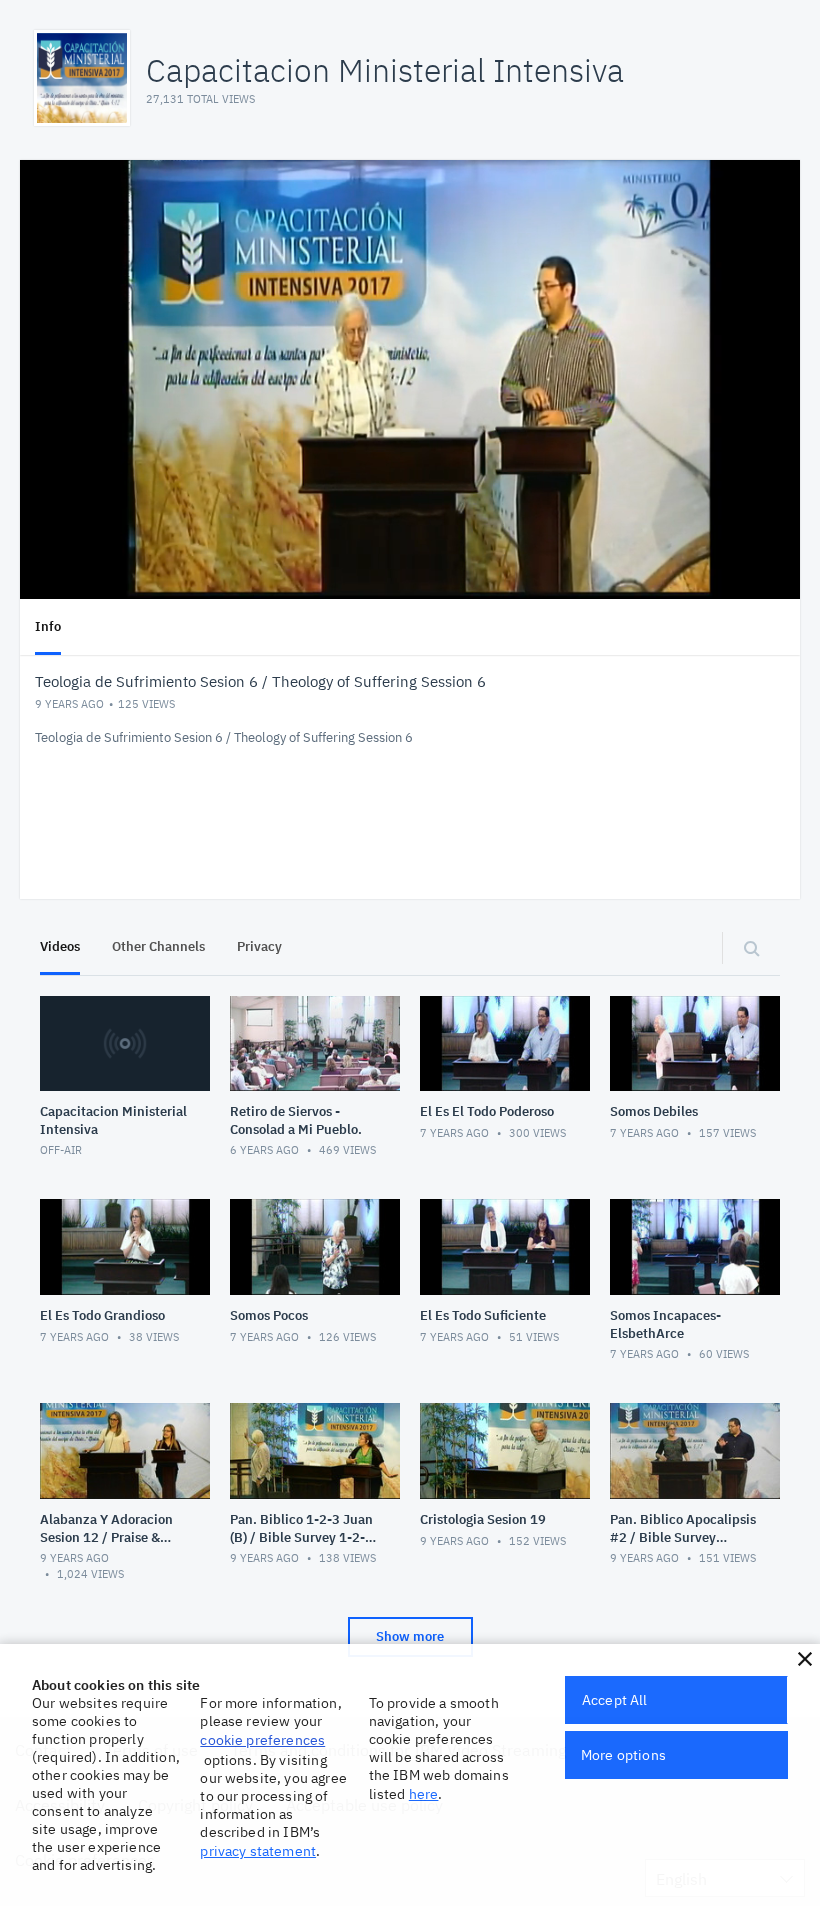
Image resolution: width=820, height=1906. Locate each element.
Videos (60, 946)
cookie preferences (262, 1740)
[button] (805, 1659)
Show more (410, 1636)
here (424, 1794)
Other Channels (158, 946)
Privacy (259, 946)
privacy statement (258, 1851)
